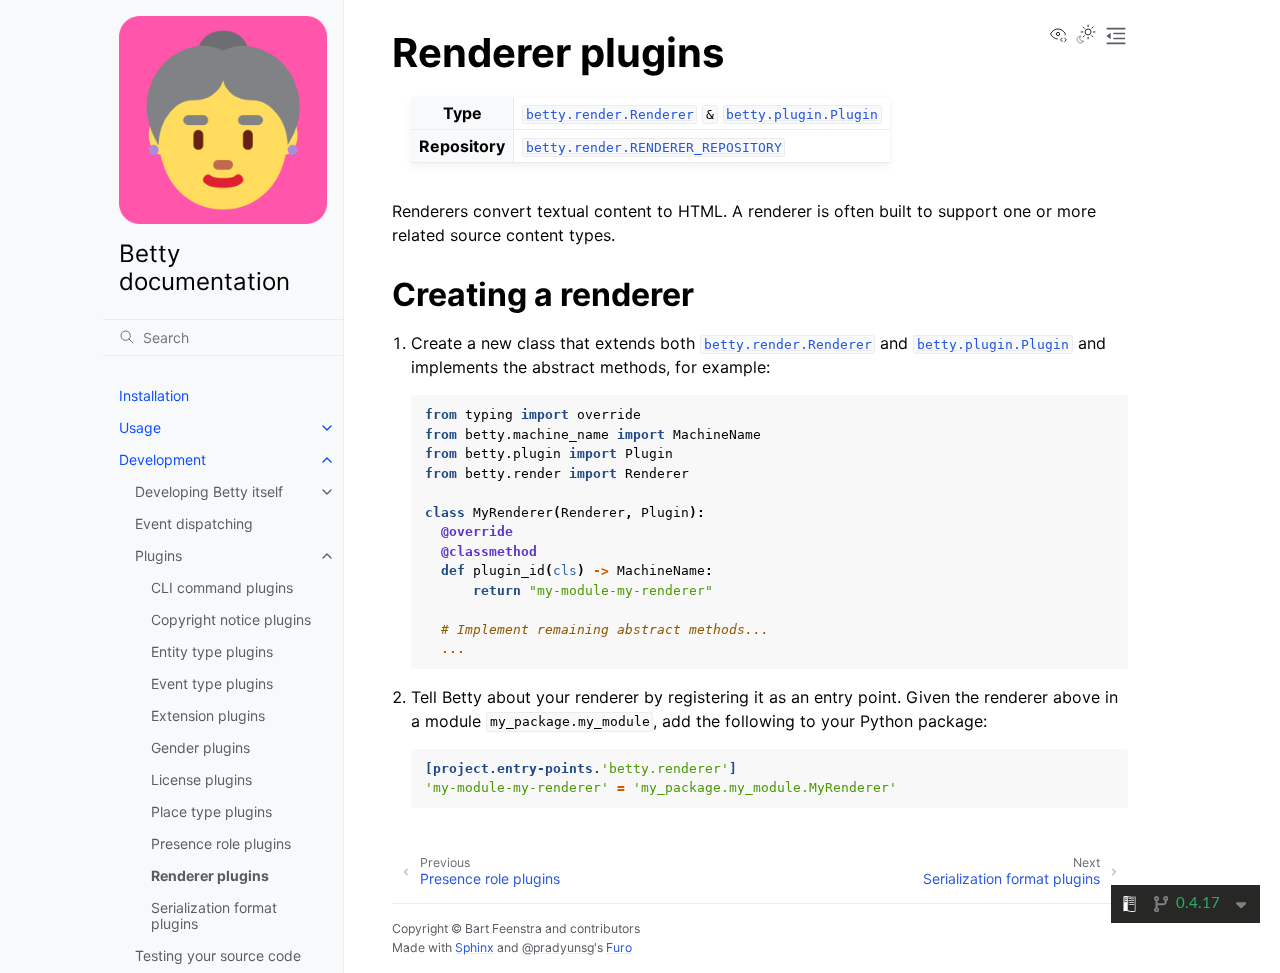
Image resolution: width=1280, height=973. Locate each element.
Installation (154, 395)
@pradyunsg (558, 947)
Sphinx (474, 947)
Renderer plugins (210, 875)
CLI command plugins (222, 587)
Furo (619, 947)
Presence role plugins (221, 843)
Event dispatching (194, 523)
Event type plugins (212, 683)
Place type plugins (211, 811)
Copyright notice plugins (231, 619)
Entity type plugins (212, 651)
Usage (140, 427)
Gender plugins (200, 747)
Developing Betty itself (209, 491)
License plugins (201, 779)
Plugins (158, 555)
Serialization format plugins (214, 915)
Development (162, 459)
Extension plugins (208, 715)
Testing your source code (218, 955)
